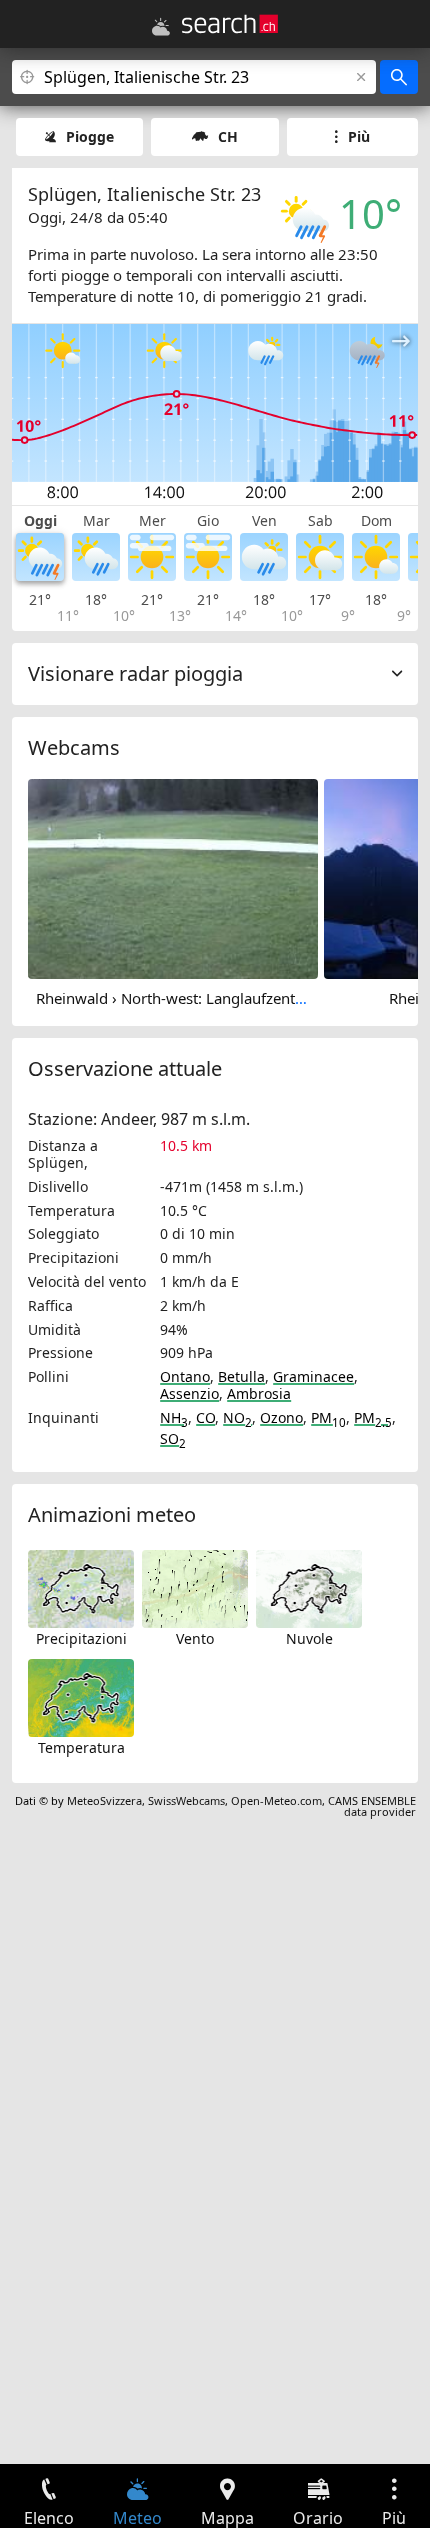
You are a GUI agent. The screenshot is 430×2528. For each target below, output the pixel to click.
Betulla (241, 1376)
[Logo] (230, 24)
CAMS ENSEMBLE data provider (372, 1806)
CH (228, 136)
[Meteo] (161, 27)
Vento (195, 1638)
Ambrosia (259, 1393)
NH (174, 1417)
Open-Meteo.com (276, 1800)
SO (173, 1438)
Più (359, 136)
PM (328, 1417)
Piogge (90, 136)
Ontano (185, 1376)
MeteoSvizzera (104, 1800)
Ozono (281, 1417)
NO (237, 1417)
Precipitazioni (81, 1638)
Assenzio (189, 1393)
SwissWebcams (186, 1800)
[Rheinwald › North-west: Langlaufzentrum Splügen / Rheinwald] (173, 878)
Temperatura (81, 1747)
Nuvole (309, 1638)
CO (205, 1417)
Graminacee (313, 1376)
